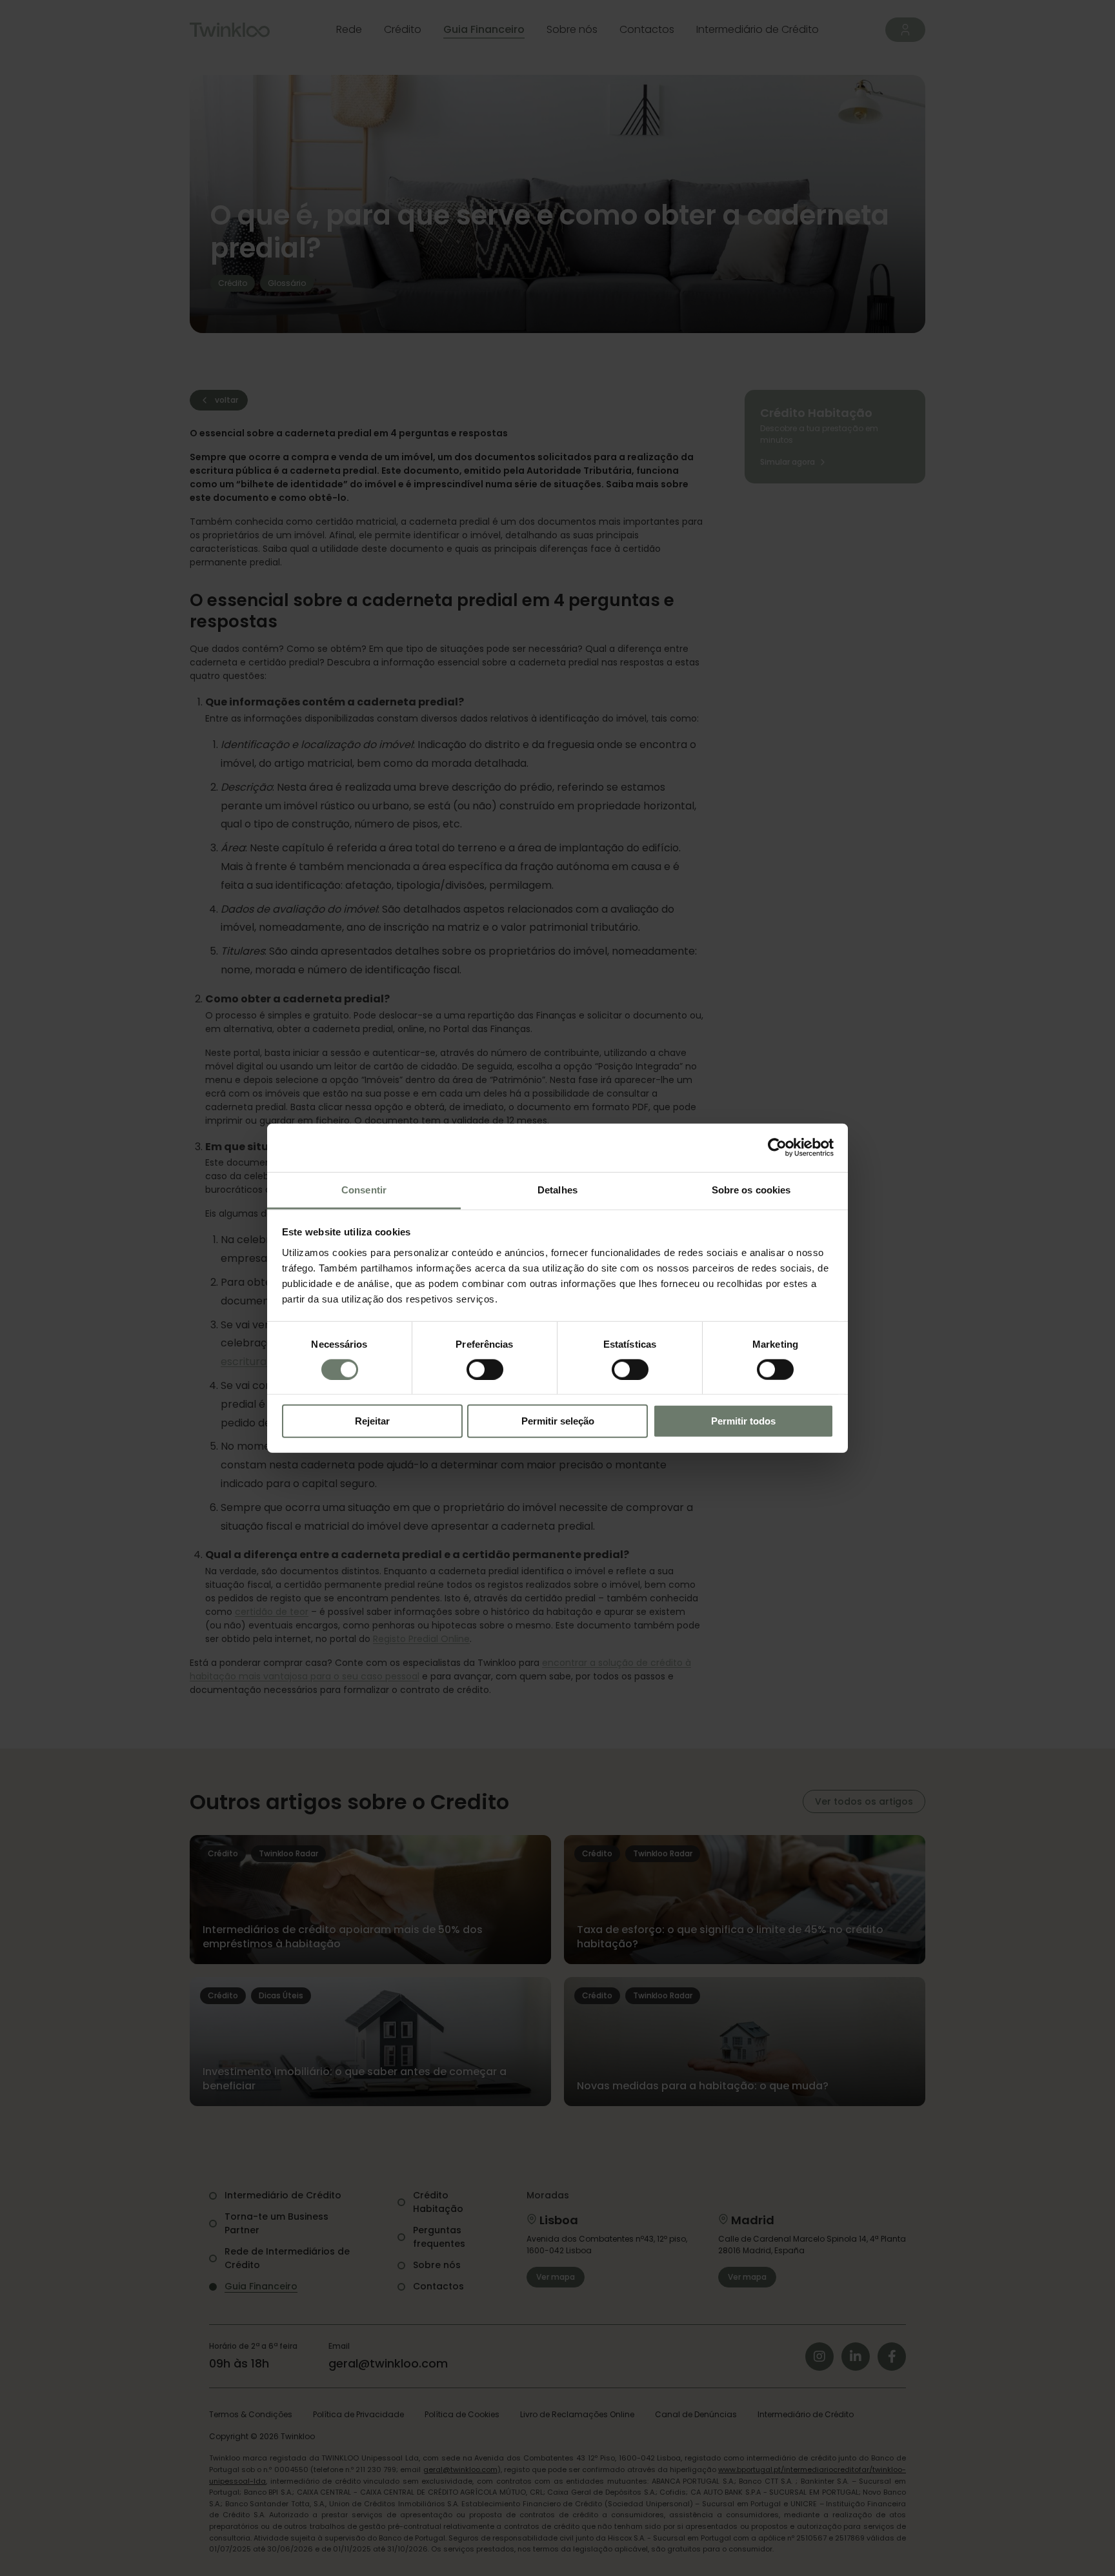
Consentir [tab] (364, 1189)
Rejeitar (372, 1421)
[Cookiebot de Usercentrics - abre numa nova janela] (777, 1148)
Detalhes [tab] (557, 1189)
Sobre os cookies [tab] (751, 1189)
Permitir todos (743, 1421)
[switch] (485, 1370)
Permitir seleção (558, 1421)
